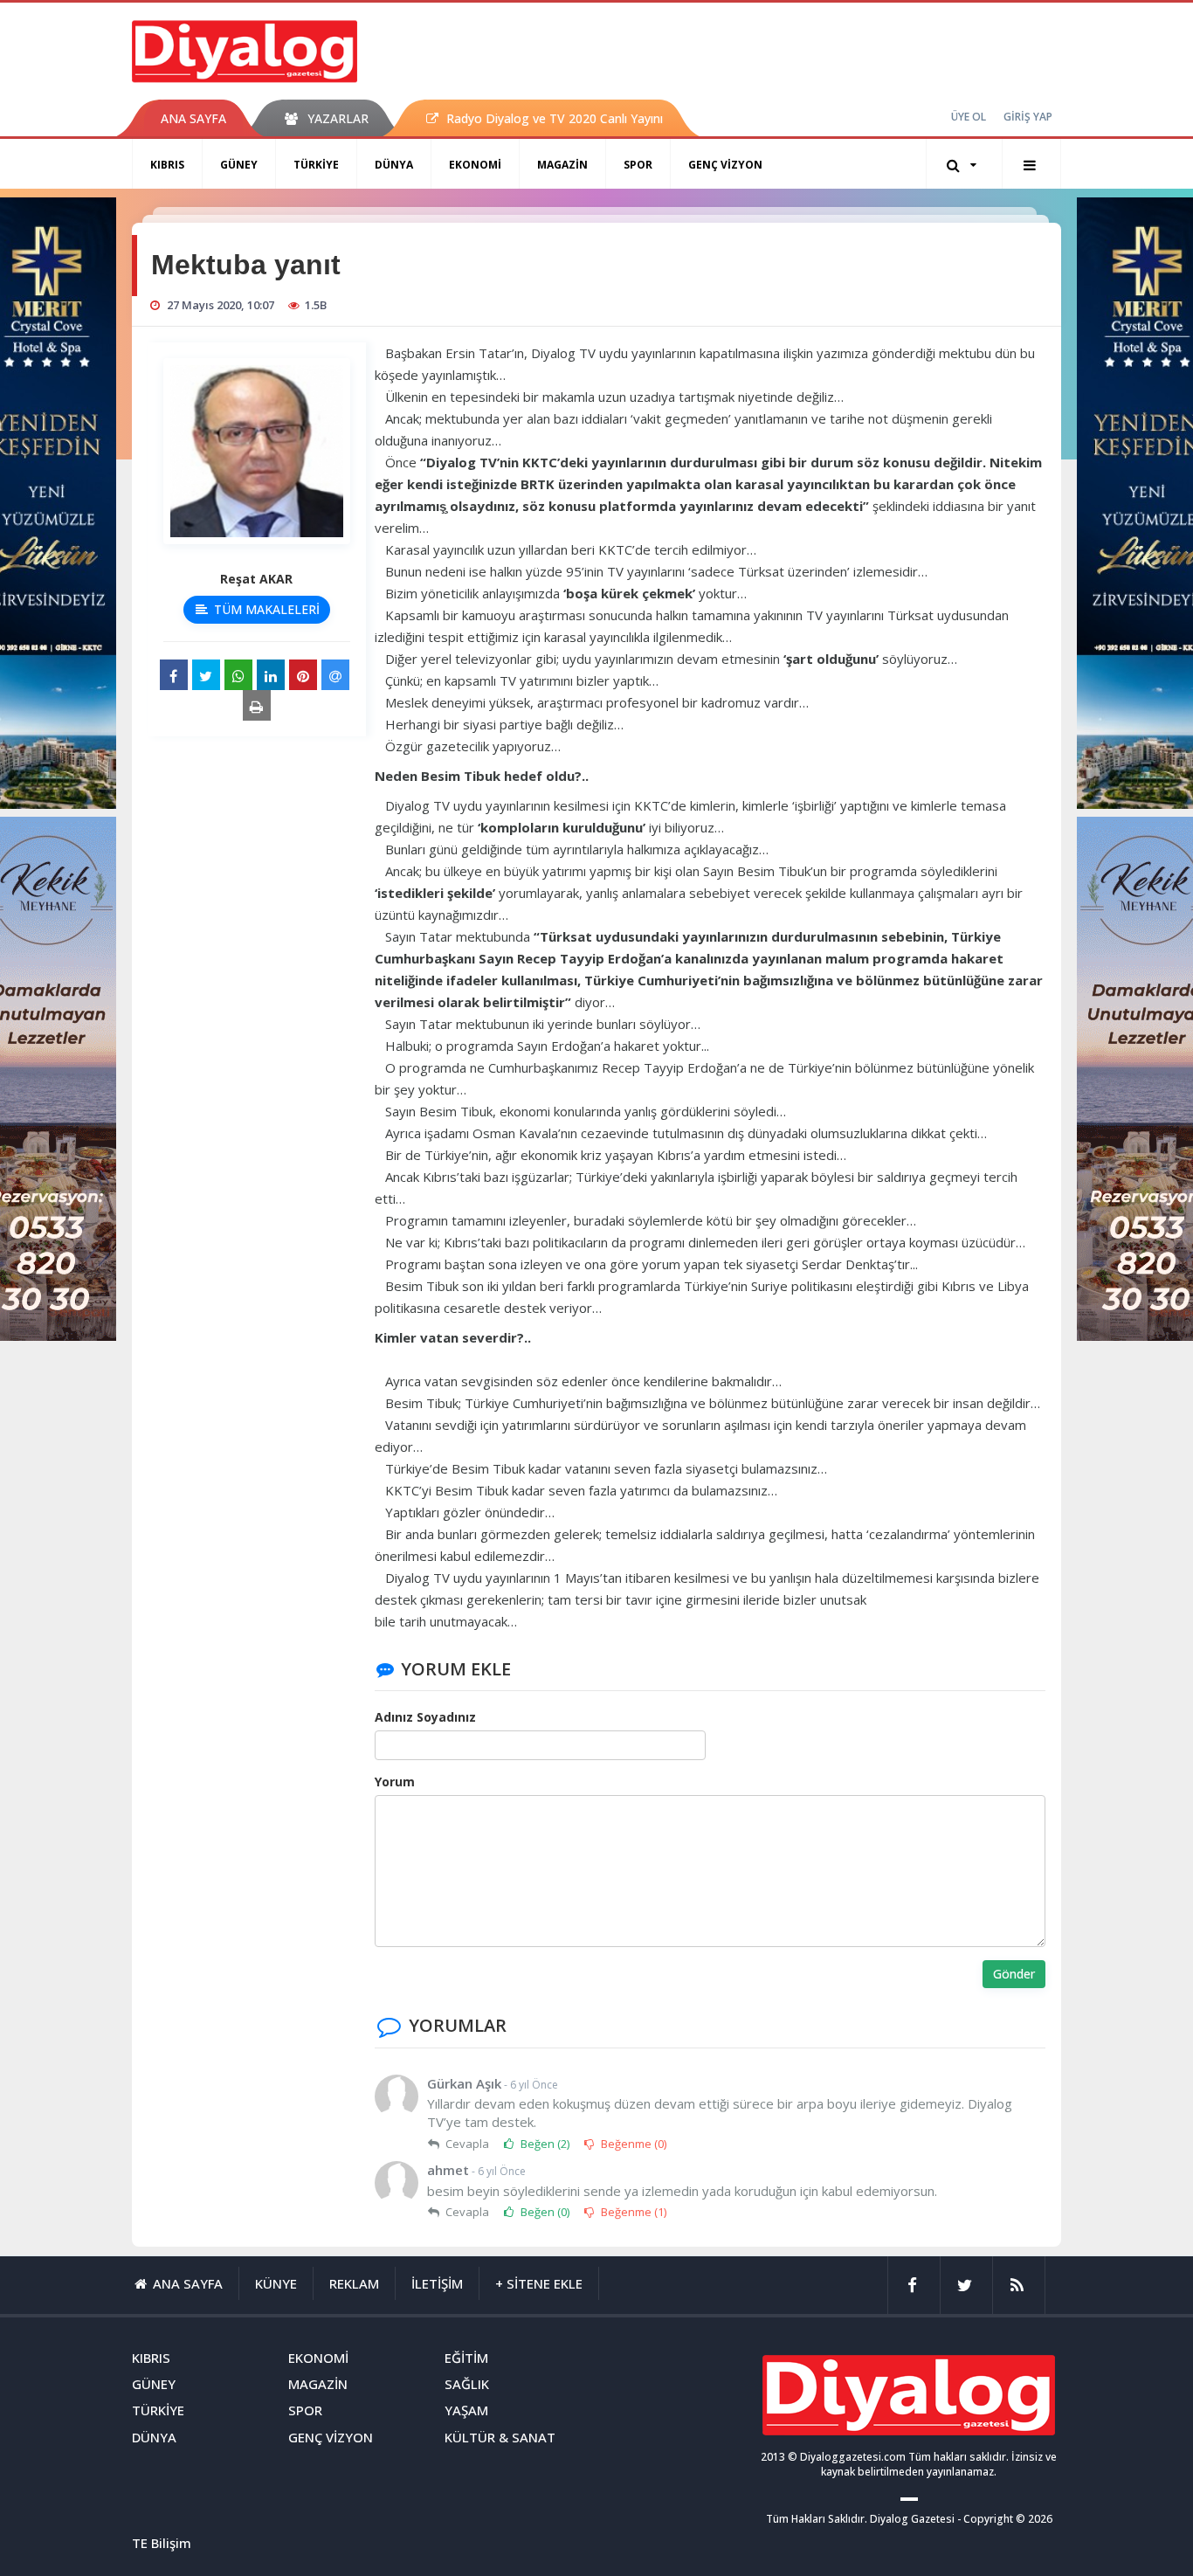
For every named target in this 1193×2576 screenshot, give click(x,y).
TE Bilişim (162, 2543)
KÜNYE (276, 2283)
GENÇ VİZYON (725, 165)
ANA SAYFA (193, 118)
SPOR (638, 165)
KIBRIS (167, 165)
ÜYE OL (969, 117)
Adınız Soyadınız (425, 1717)
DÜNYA (394, 165)
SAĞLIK (467, 2384)
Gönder (1014, 1974)
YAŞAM (466, 2410)
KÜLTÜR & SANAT (500, 2437)
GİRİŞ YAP (1028, 117)
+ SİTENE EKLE (539, 2283)
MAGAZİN (562, 165)
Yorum (395, 1782)
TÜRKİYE (316, 165)
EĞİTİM (466, 2358)
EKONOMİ (475, 165)
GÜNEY (239, 165)
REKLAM (354, 2283)
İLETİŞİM (437, 2283)
